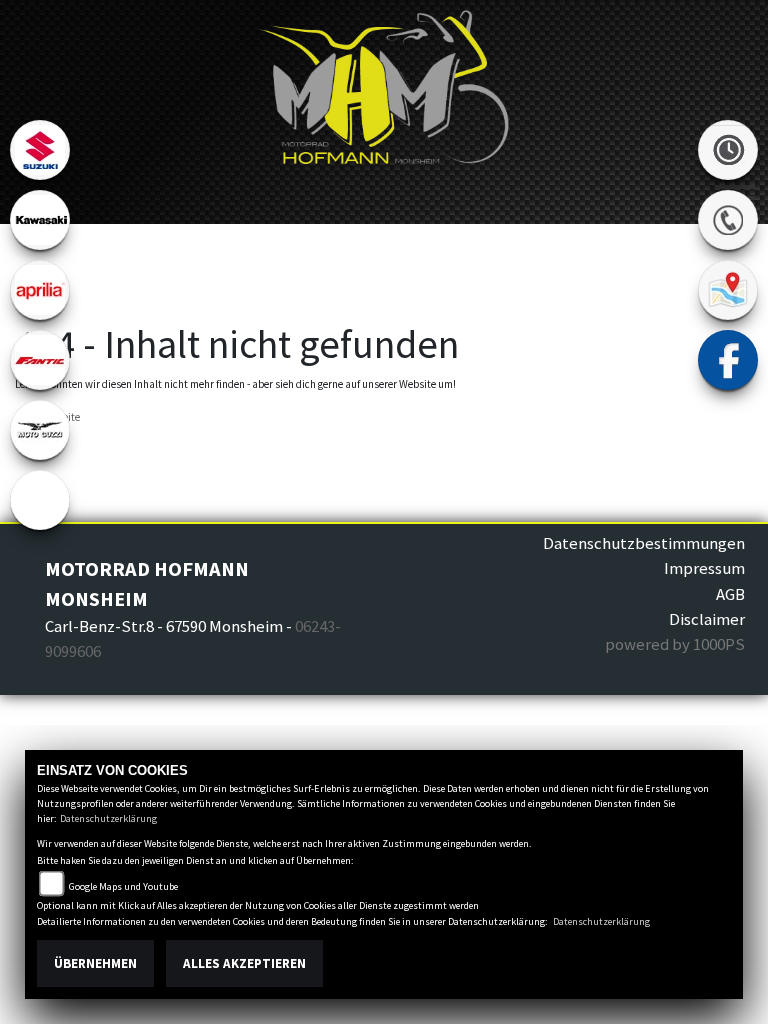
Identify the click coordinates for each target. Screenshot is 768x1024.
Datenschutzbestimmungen (644, 543)
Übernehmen (95, 963)
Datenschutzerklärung (108, 818)
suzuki (40, 150)
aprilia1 (40, 290)
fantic (40, 360)
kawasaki (40, 220)
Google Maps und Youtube (123, 886)
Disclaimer (707, 619)
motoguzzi (40, 430)
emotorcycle (40, 500)
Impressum (704, 568)
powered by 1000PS (675, 644)
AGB (730, 594)
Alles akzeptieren (244, 963)
